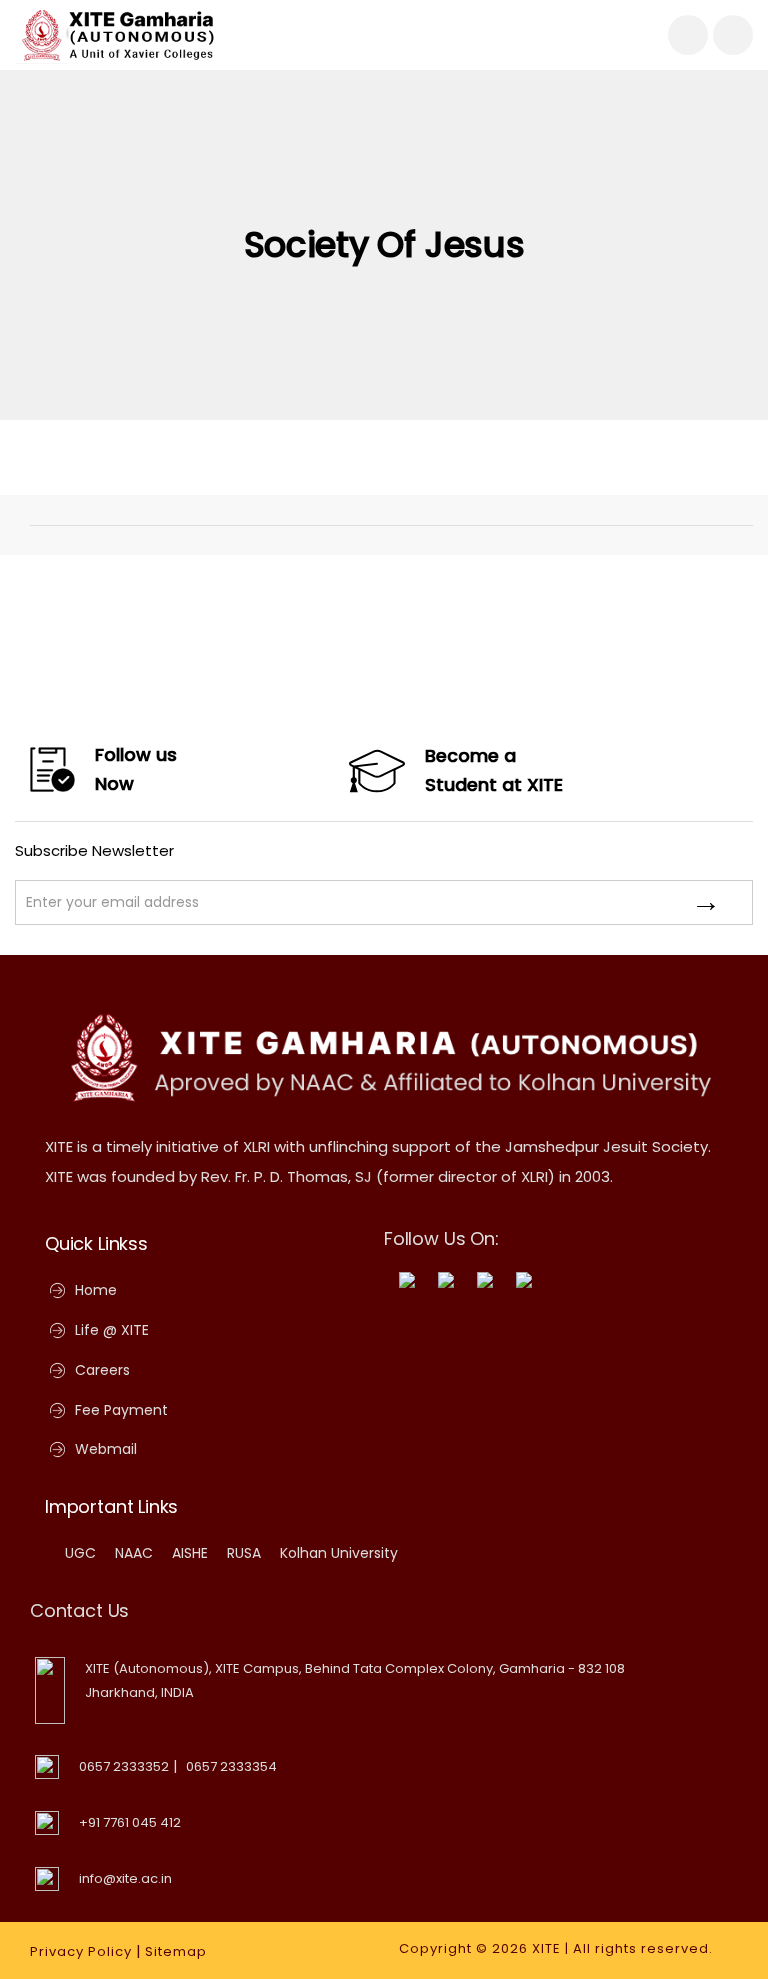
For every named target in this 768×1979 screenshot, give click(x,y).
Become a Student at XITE (494, 770)
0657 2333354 (231, 1766)
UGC (80, 1553)
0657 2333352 (124, 1766)
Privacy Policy (81, 1951)
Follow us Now (136, 769)
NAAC (134, 1553)
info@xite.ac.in (125, 1878)
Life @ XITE (112, 1330)
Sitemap (176, 1951)
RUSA (244, 1553)
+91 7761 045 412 (130, 1822)
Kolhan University (339, 1553)
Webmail (106, 1449)
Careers (102, 1370)
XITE (546, 1948)
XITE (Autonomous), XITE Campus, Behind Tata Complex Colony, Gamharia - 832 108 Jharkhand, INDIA (355, 1680)
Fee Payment (121, 1410)
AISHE (190, 1553)
